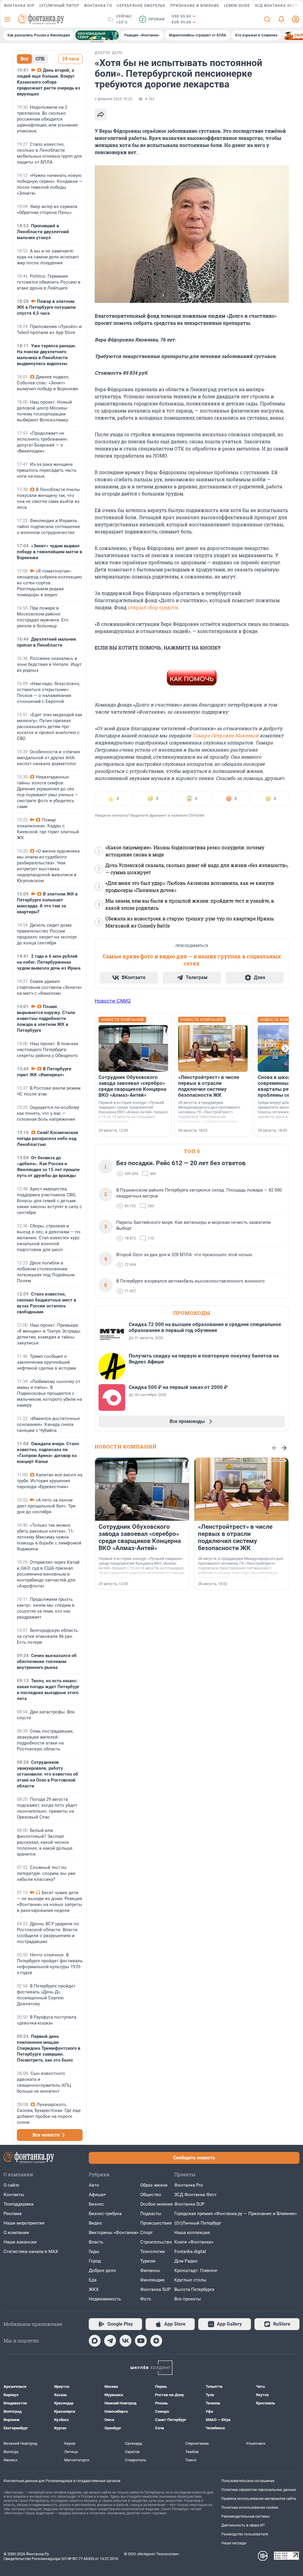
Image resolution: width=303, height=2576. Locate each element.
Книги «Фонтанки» (194, 2242)
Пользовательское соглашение (248, 2481)
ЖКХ (94, 2289)
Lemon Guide (237, 6)
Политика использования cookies (250, 2508)
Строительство (156, 2242)
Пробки (153, 19)
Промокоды (192, 1313)
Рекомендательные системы (245, 2516)
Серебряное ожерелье (141, 6)
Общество (151, 2195)
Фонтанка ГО (98, 6)
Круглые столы (190, 2280)
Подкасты (151, 2214)
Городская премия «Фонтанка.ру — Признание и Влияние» (236, 2214)
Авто (94, 2185)
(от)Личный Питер (59, 6)
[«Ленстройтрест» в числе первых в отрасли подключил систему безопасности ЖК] (213, 1048)
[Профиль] (296, 19)
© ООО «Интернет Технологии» (151, 2554)
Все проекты (188, 2299)
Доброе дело (102, 2270)
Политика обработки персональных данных (259, 2490)
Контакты (14, 2195)
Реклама (13, 2214)
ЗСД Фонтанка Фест (276, 6)
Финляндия (152, 2280)
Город (95, 2261)
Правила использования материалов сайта (259, 2499)
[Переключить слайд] (285, 1048)
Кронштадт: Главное (196, 2270)
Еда (93, 2280)
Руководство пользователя (245, 2534)
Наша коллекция (192, 2233)
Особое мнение (157, 2204)
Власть (96, 2242)
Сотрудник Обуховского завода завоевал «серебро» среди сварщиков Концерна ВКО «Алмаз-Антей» (132, 1086)
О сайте (11, 2185)
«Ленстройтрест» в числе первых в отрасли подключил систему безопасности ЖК (209, 1086)
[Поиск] (267, 19)
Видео (95, 2223)
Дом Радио (186, 2261)
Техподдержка (18, 2204)
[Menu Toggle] (7, 19)
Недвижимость (105, 2299)
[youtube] (141, 2341)
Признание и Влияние (195, 6)
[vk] (125, 2341)
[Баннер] (97, 35)
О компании (16, 2233)
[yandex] (156, 2341)
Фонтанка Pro (189, 2185)
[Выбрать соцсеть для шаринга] (101, 114)
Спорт (146, 2233)
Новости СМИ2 (113, 1001)
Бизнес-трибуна (105, 2214)
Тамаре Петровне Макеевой (225, 735)
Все (24, 59)
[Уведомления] (281, 19)
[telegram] (110, 2341)
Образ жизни (154, 2185)
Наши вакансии (20, 2242)
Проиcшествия (156, 2223)
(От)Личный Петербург (198, 2223)
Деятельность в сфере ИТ (243, 2525)
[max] (95, 2341)
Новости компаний (126, 1447)
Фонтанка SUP (19, 6)
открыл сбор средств (153, 607)
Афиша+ (97, 2195)
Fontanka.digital (190, 2252)
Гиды (94, 2252)
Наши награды (234, 2543)
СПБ (40, 59)
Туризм (148, 2261)
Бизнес (96, 2204)
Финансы (150, 2270)
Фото (146, 2299)
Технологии (153, 2252)
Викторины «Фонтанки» (114, 2233)
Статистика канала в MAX (31, 2252)
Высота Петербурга (194, 2289)
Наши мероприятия (24, 2223)
